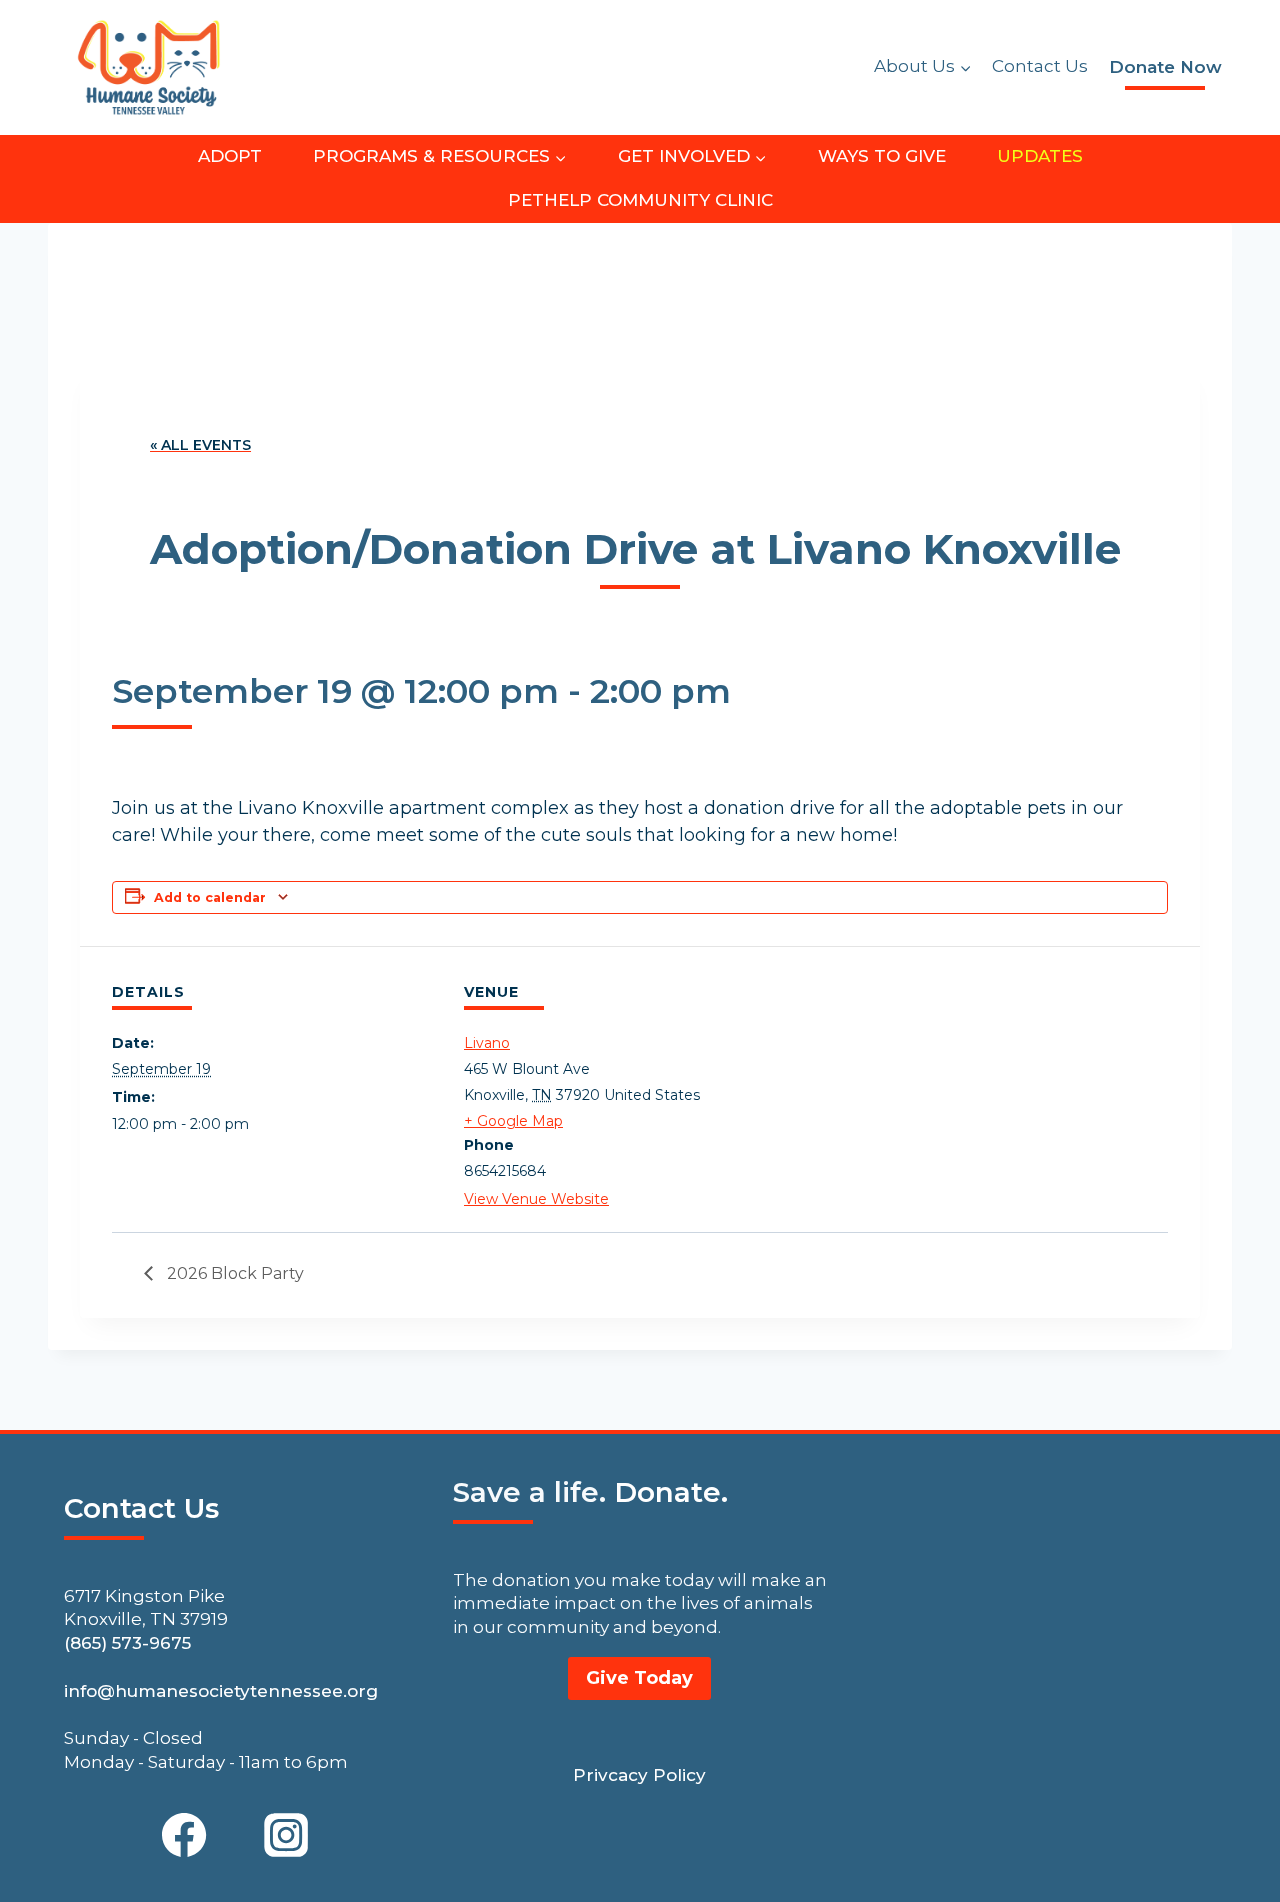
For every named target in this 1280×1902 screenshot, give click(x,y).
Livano (487, 1043)
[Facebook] (184, 1835)
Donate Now (1165, 67)
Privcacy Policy (639, 1775)
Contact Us (1040, 66)
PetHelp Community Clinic (640, 200)
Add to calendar (210, 897)
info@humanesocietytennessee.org (221, 1691)
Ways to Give (882, 156)
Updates (1040, 156)
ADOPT (230, 156)
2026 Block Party (233, 1273)
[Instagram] (286, 1835)
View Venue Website (536, 1199)
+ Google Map (513, 1121)
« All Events (200, 445)
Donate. (671, 1492)
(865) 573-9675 (127, 1643)
